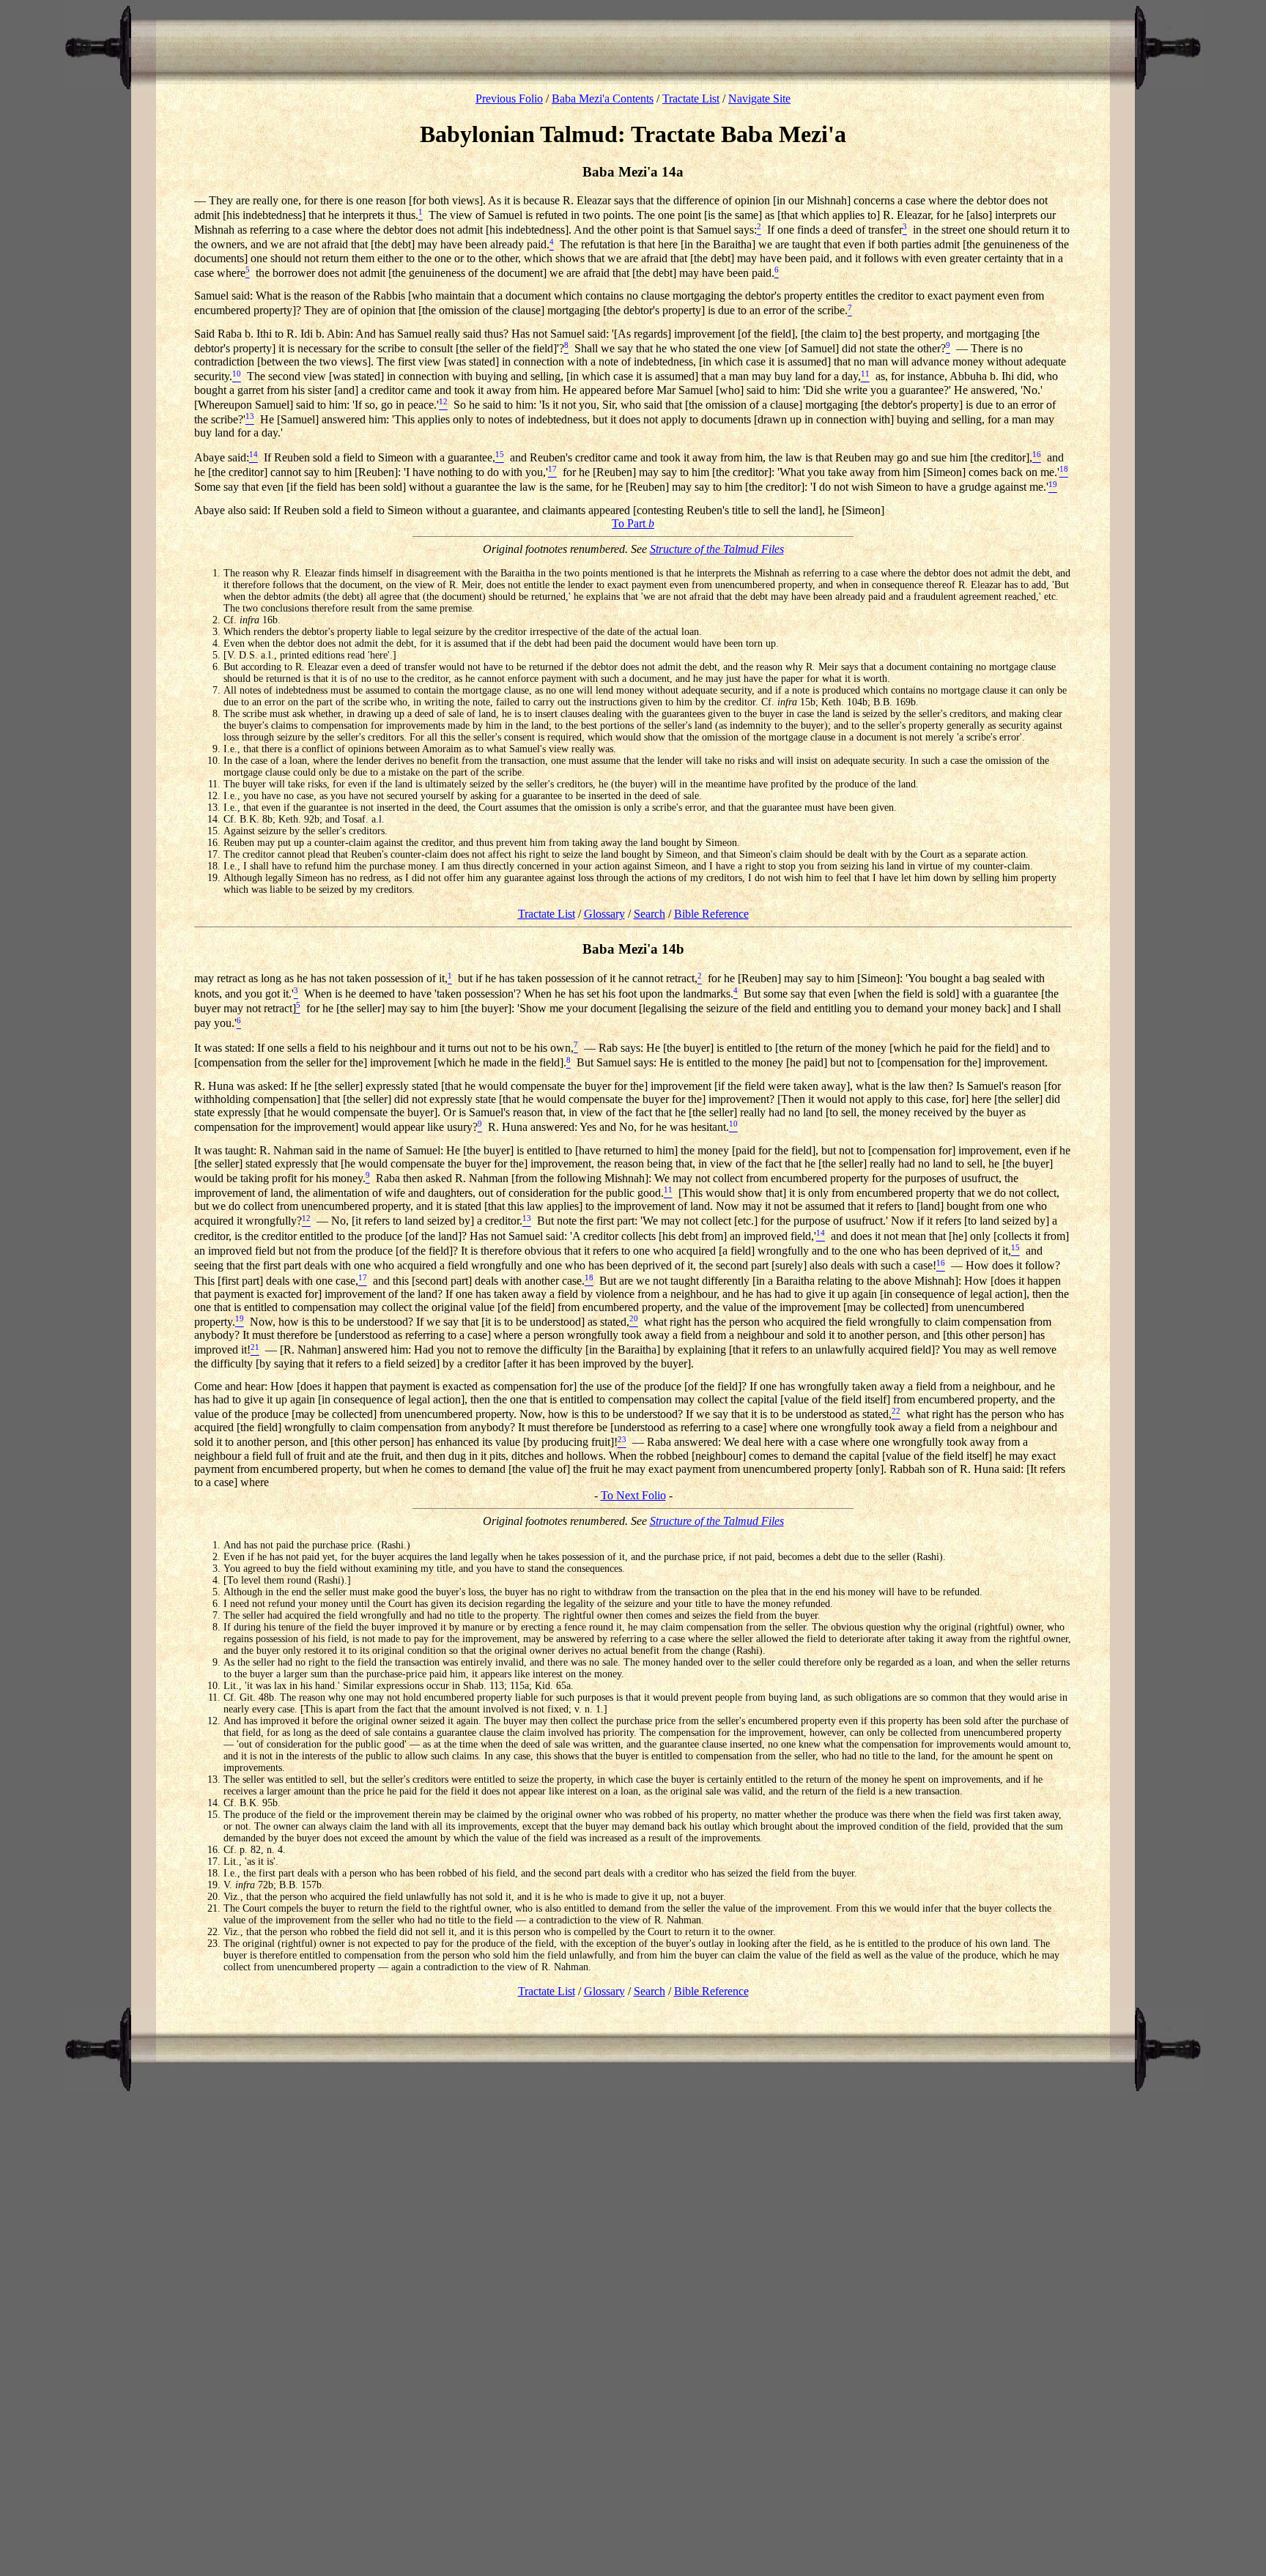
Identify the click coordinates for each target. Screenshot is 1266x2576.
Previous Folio (509, 99)
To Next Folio (633, 1495)
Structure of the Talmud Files (717, 549)
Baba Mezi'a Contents (603, 99)
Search (649, 914)
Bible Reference (711, 914)
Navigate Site (759, 99)
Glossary (604, 914)
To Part (633, 523)
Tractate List (691, 99)
